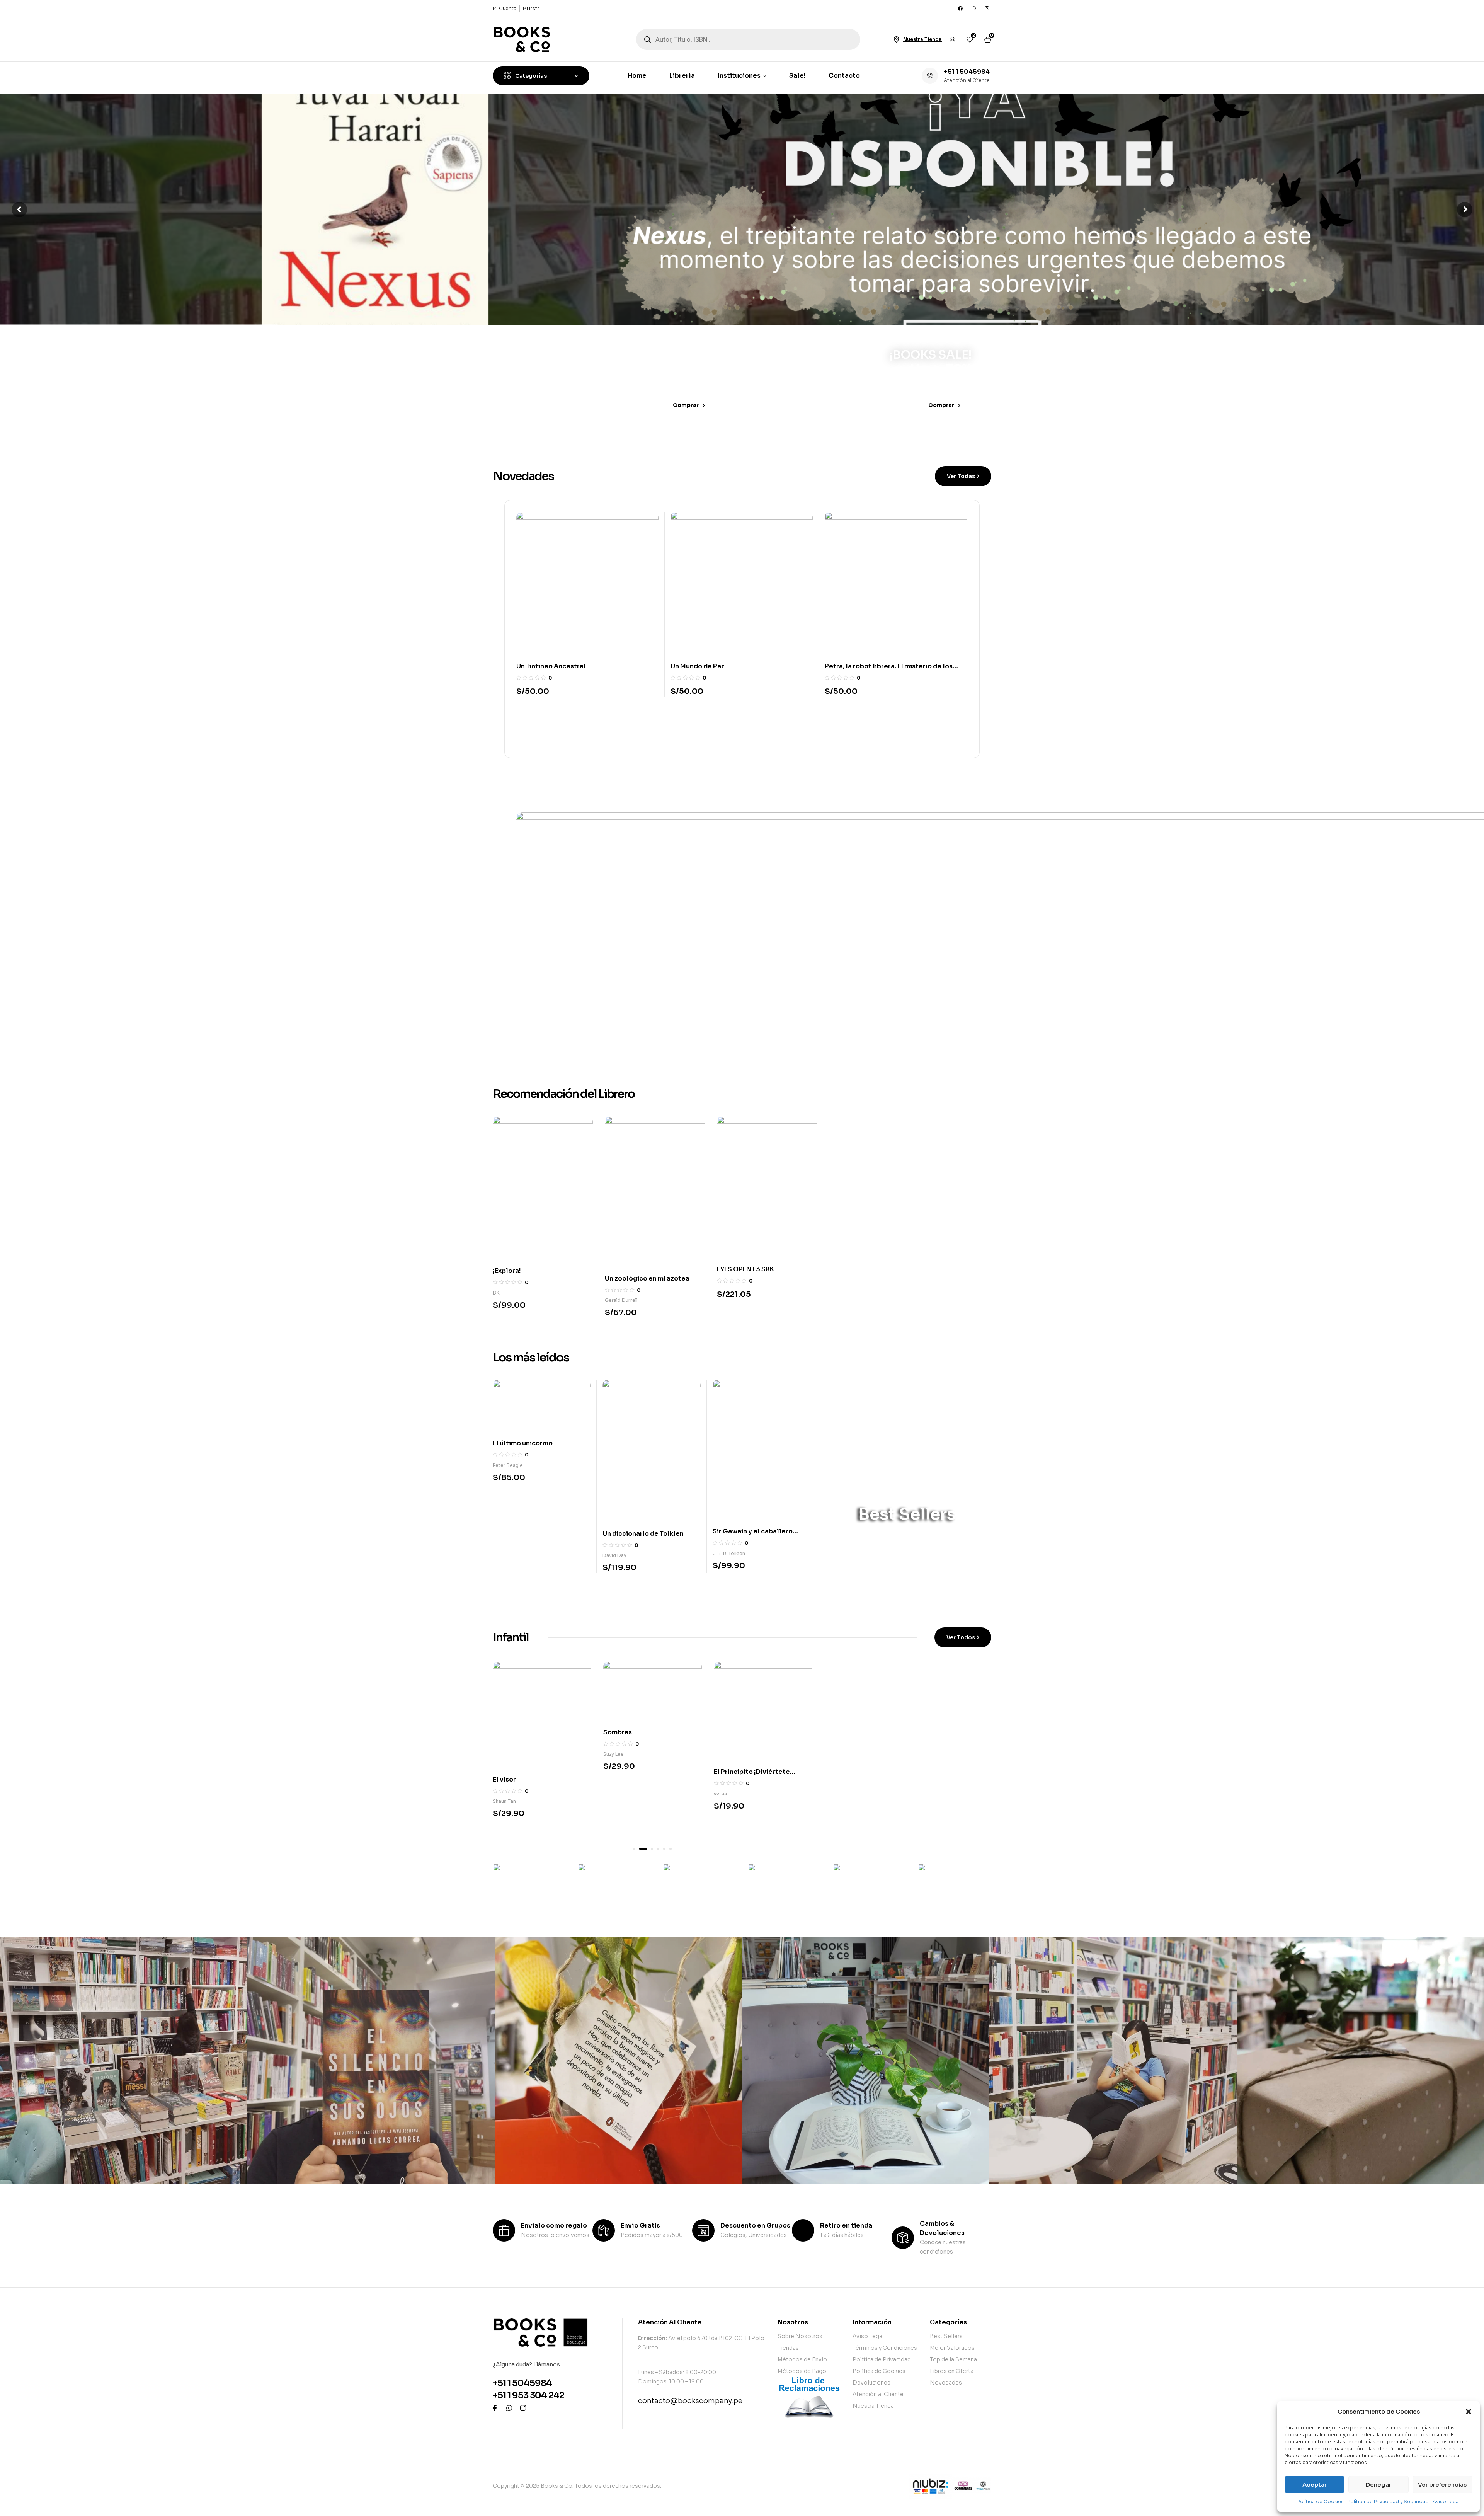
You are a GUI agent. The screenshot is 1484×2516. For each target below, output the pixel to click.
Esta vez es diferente (751, 1277)
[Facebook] (960, 9)
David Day (614, 1555)
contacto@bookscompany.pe (690, 2401)
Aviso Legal (1446, 2502)
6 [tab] (671, 1849)
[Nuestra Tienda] (896, 39)
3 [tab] (647, 1849)
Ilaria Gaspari (620, 1299)
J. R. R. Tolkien (729, 1553)
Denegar (1378, 2484)
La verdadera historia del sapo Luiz (881, 666)
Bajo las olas (624, 1793)
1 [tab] (634, 1849)
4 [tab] (655, 1849)
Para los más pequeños (882, 1714)
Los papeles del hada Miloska (718, 666)
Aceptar (1315, 2484)
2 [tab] (640, 1849)
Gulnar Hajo (727, 1810)
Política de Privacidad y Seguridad (1388, 2502)
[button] (1469, 2412)
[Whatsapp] (973, 9)
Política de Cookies (1321, 2502)
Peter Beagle (508, 1465)
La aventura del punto (749, 1788)
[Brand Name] (529, 1887)
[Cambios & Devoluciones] (903, 2238)
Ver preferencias (1442, 2484)
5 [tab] (664, 1849)
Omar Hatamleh (735, 1299)
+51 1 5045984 (967, 72)
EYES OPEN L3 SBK (521, 1269)
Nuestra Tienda (922, 39)
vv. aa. (500, 1794)
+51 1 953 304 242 (528, 2396)
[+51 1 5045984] (930, 76)
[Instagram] (987, 9)
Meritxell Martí (620, 1815)
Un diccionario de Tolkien (643, 1534)
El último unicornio (523, 1443)
